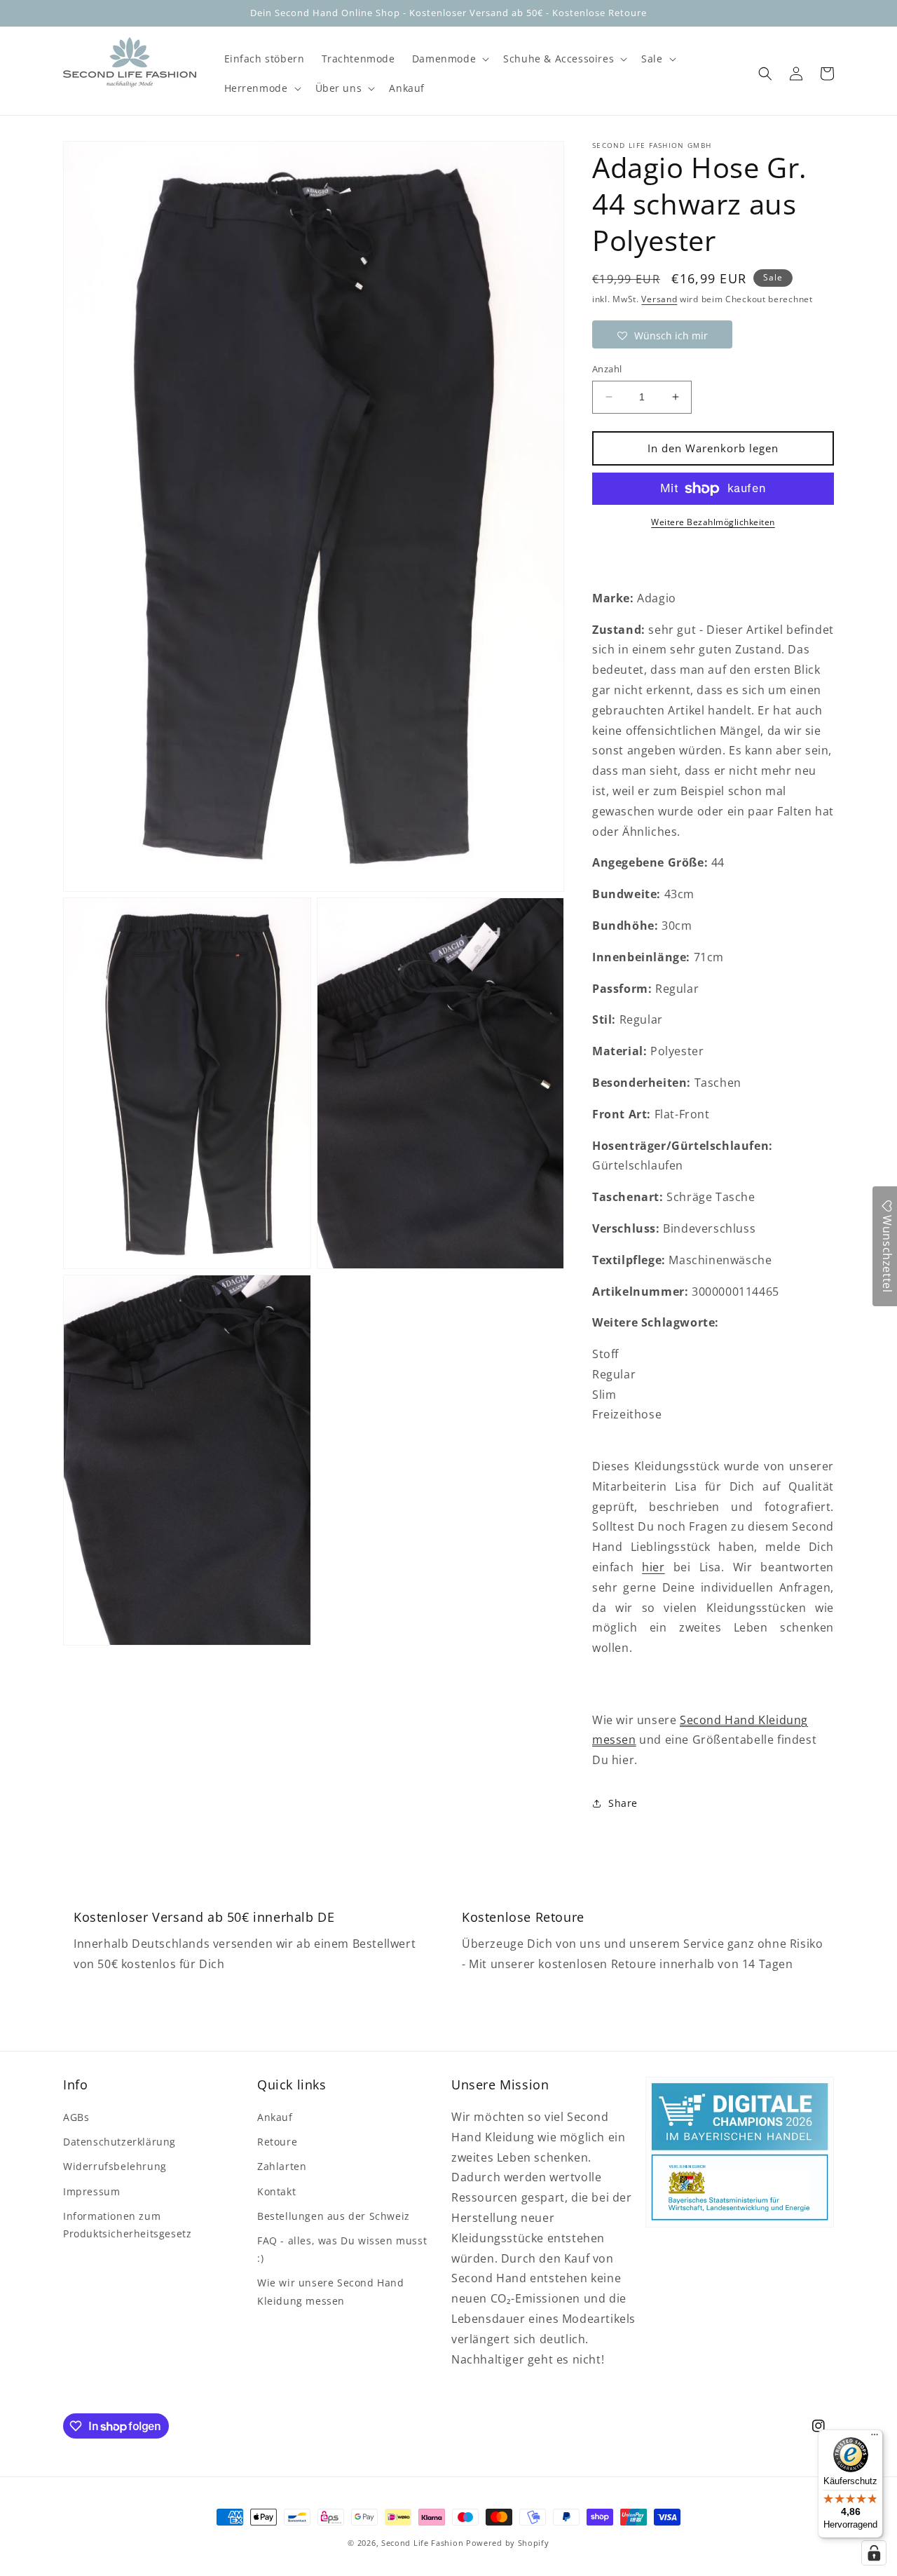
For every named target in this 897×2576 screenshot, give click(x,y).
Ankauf (275, 2117)
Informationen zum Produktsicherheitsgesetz (127, 2225)
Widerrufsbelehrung (115, 2166)
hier (653, 1567)
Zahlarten (282, 2166)
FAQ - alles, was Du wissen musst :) (342, 2249)
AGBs (76, 2117)
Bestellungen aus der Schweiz (334, 2216)
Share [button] (623, 1803)
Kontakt (276, 2191)
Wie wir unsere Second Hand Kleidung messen (331, 2291)
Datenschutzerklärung (119, 2142)
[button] (449, 59)
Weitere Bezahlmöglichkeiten (713, 522)
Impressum (91, 2191)
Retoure (277, 2142)
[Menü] (875, 2438)
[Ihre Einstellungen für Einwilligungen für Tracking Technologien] (874, 2553)
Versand (659, 299)
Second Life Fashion (422, 2543)
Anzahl (607, 369)
